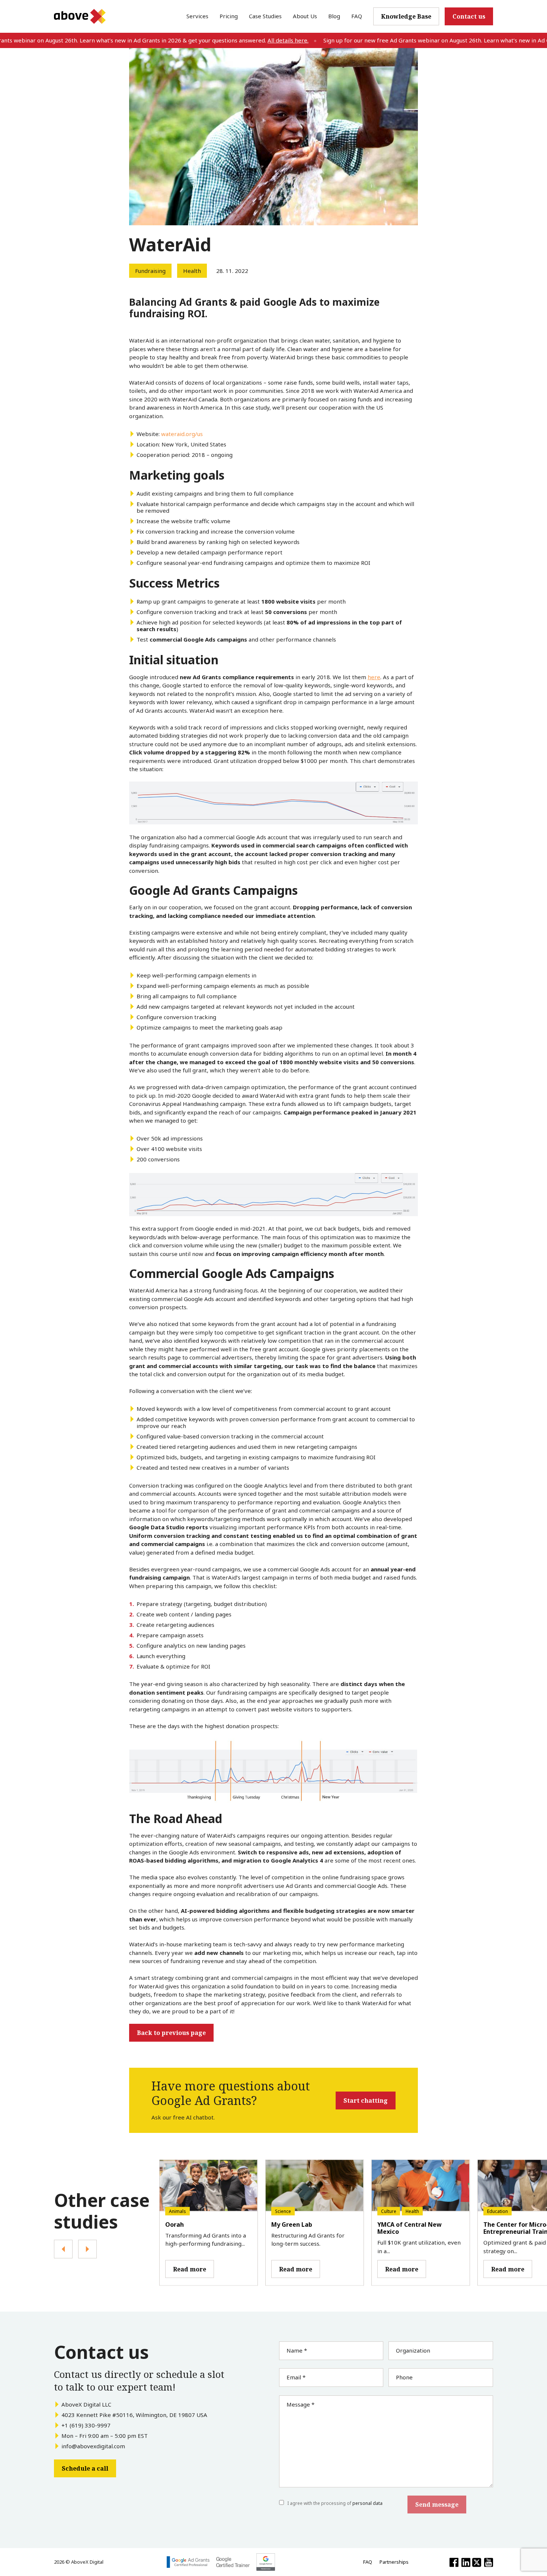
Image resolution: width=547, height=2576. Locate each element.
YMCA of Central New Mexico (410, 2228)
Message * (300, 2404)
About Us (305, 16)
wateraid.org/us (182, 434)
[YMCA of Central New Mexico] (421, 2186)
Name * (297, 2350)
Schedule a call (85, 2468)
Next (87, 2249)
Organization (413, 2350)
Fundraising (150, 271)
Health (192, 271)
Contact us (469, 16)
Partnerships (394, 2562)
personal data (367, 2503)
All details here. (252, 40)
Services (197, 16)
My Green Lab (292, 2224)
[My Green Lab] (315, 2186)
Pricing (229, 16)
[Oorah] (209, 2186)
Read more (190, 2269)
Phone (404, 2377)
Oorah (175, 2224)
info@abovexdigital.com (93, 2446)
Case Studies (265, 16)
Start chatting (366, 2100)
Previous (63, 2249)
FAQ (357, 16)
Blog (334, 16)
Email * (296, 2377)
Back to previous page (171, 2033)
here (374, 677)
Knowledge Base (406, 16)
